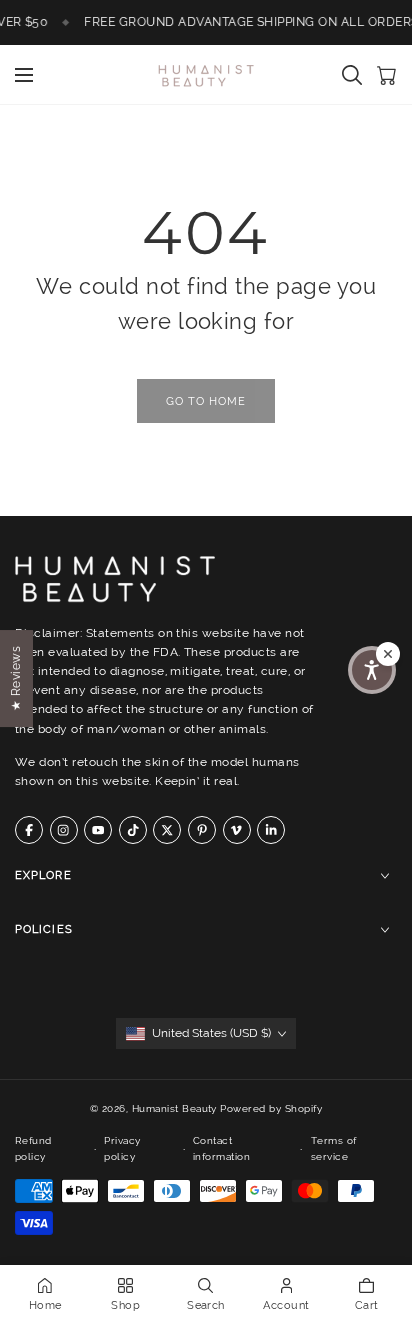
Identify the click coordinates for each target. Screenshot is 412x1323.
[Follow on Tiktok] (133, 830)
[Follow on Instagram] (64, 830)
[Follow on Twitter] (167, 830)
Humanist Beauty (174, 1108)
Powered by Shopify (271, 1108)
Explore (43, 875)
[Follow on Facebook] (29, 830)
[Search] (352, 75)
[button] (372, 670)
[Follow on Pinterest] (202, 830)
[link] (206, 401)
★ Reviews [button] (16, 677)
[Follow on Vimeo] (237, 830)
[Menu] (24, 75)
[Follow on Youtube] (98, 830)
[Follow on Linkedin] (271, 830)
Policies (44, 929)
